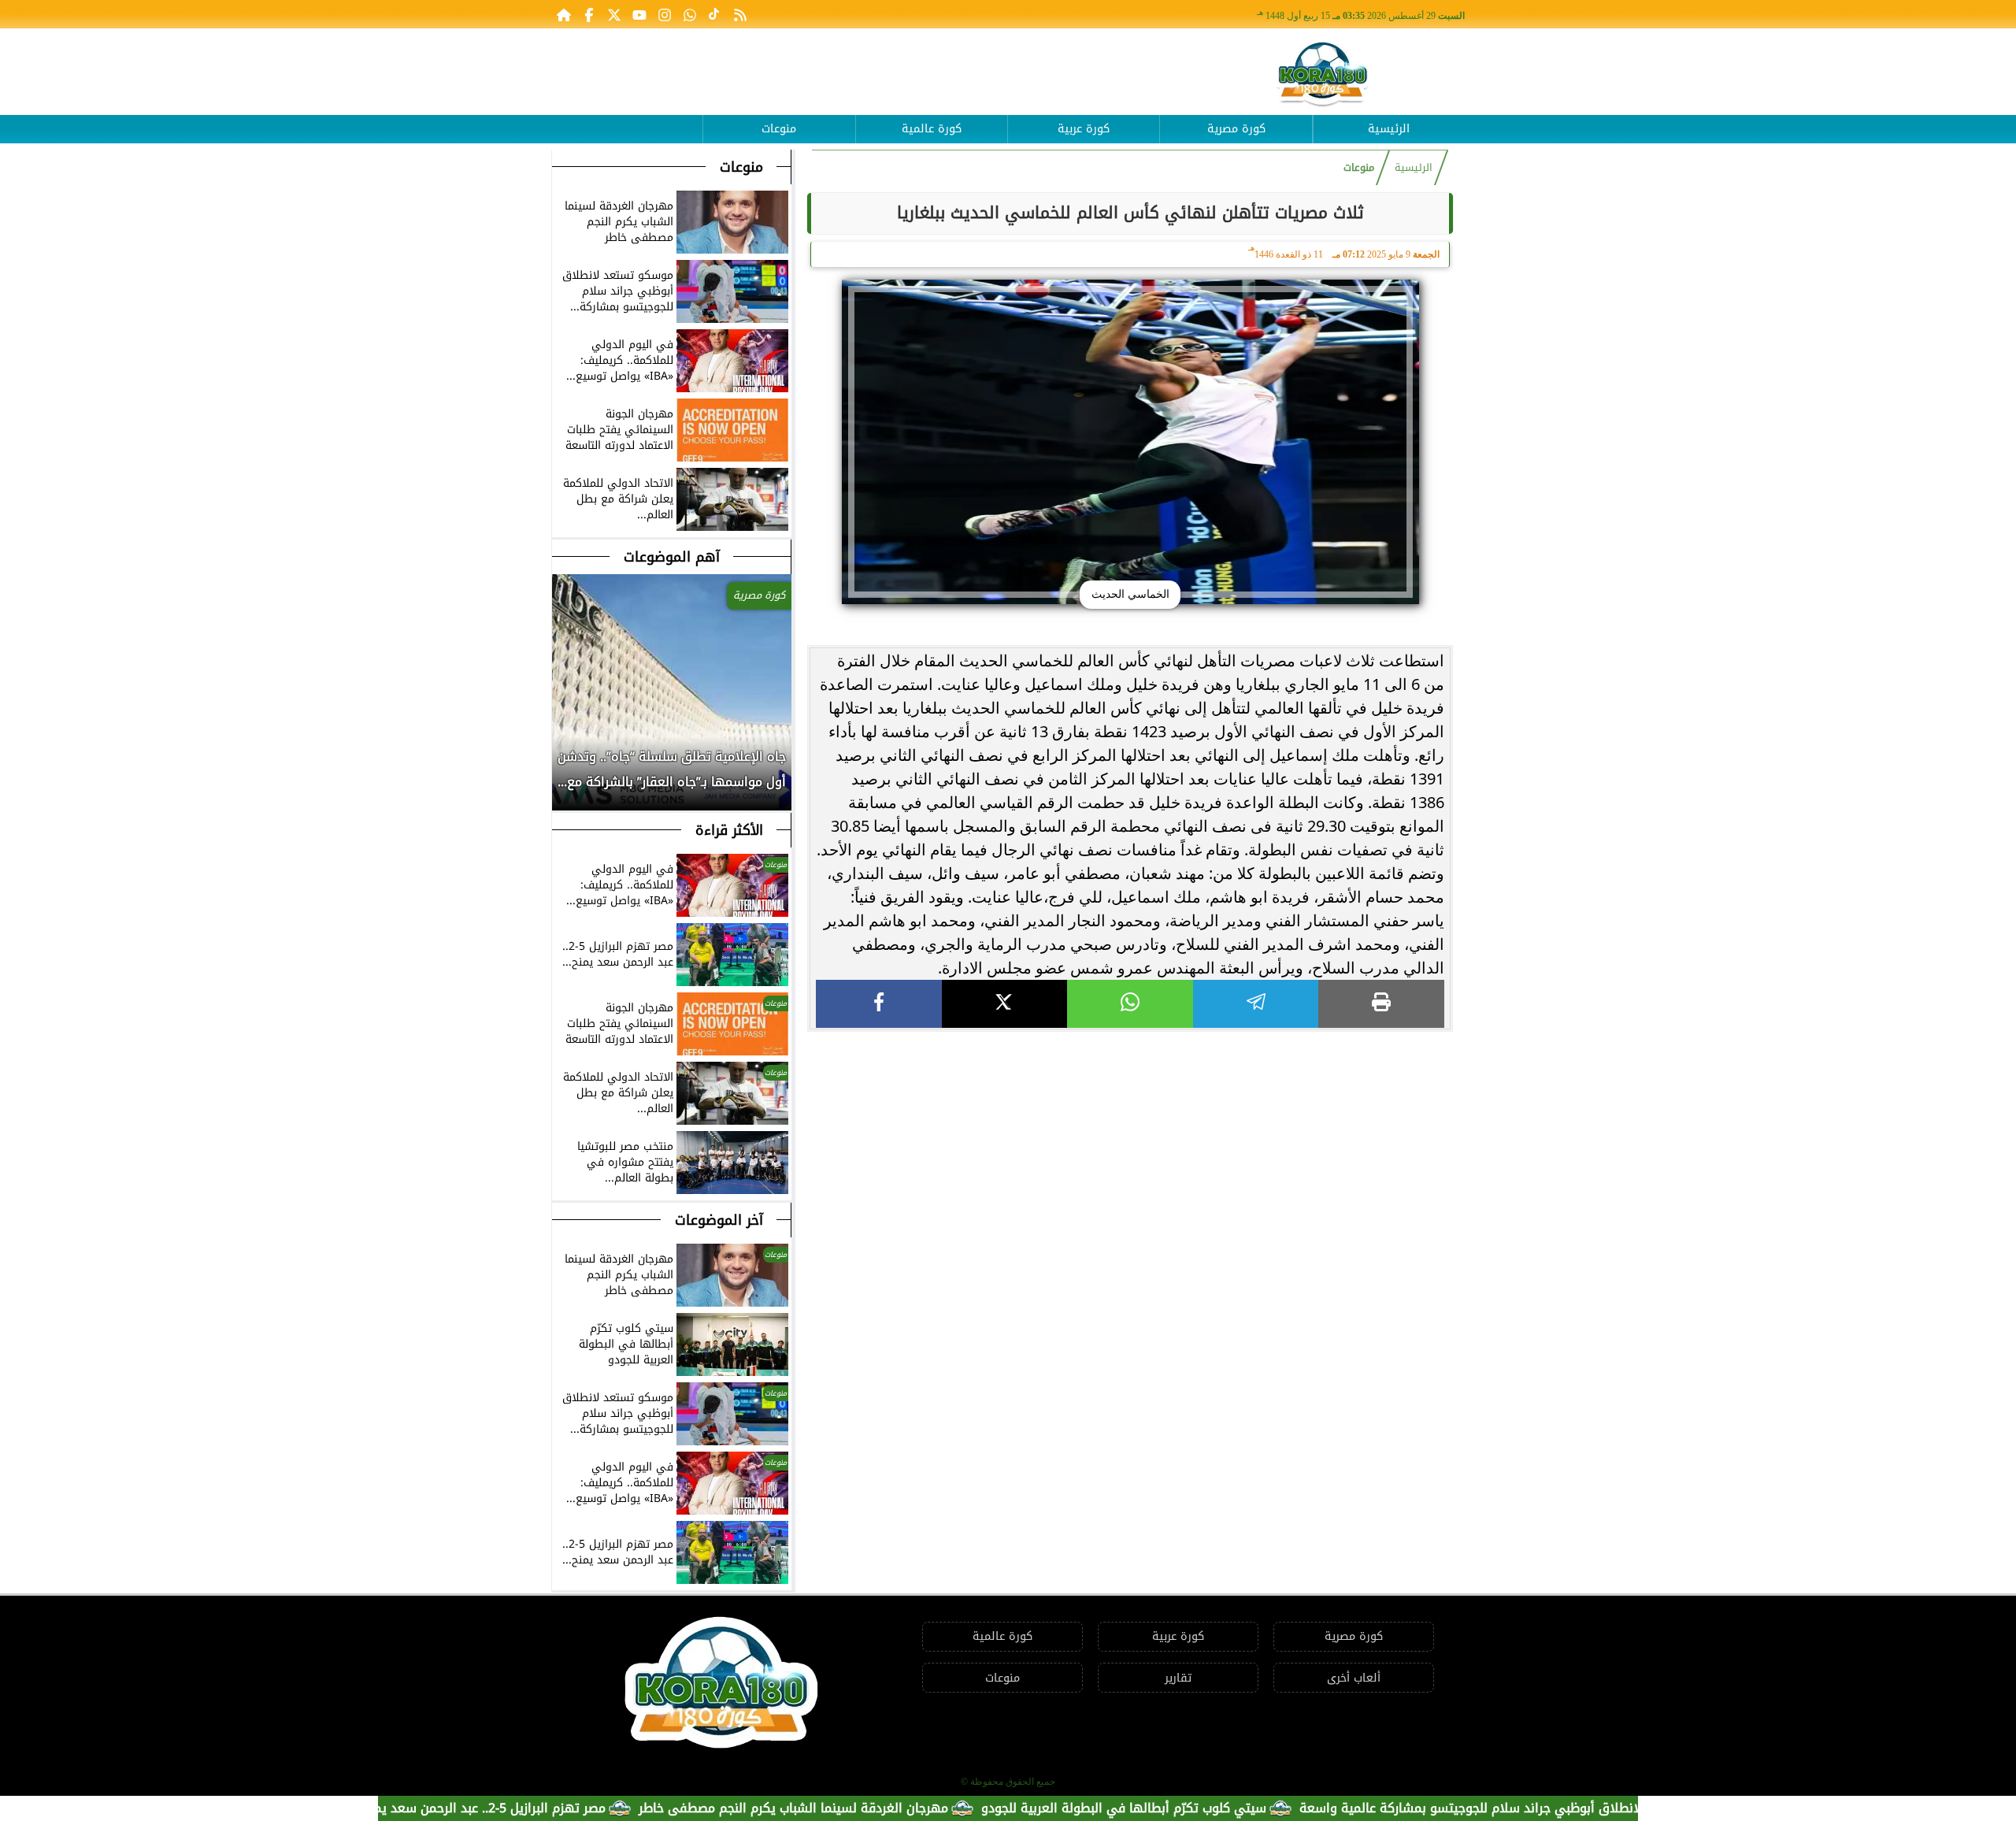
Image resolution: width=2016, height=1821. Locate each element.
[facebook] (879, 1004)
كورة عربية (1084, 129)
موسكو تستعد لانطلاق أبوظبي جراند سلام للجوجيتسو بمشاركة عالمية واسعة (1580, 1808)
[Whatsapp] (690, 14)
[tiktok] (715, 14)
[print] (1381, 1004)
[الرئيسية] (564, 14)
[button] (565, 777)
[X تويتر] (614, 14)
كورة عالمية (932, 129)
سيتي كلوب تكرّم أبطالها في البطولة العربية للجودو (1191, 1808)
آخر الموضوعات (719, 1220)
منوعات (779, 129)
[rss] (740, 14)
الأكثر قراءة (729, 830)
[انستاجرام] (665, 14)
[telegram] (1256, 1004)
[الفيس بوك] (589, 14)
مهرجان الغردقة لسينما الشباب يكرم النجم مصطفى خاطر (860, 1808)
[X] (1005, 1004)
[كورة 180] (1323, 75)
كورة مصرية (1236, 129)
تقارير (1178, 1678)
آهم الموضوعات (672, 557)
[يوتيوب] (639, 14)
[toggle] (627, 117)
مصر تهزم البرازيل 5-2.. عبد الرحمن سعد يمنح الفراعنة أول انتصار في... (482, 1808)
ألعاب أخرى (1354, 1678)
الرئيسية (1389, 129)
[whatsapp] (1130, 1004)
